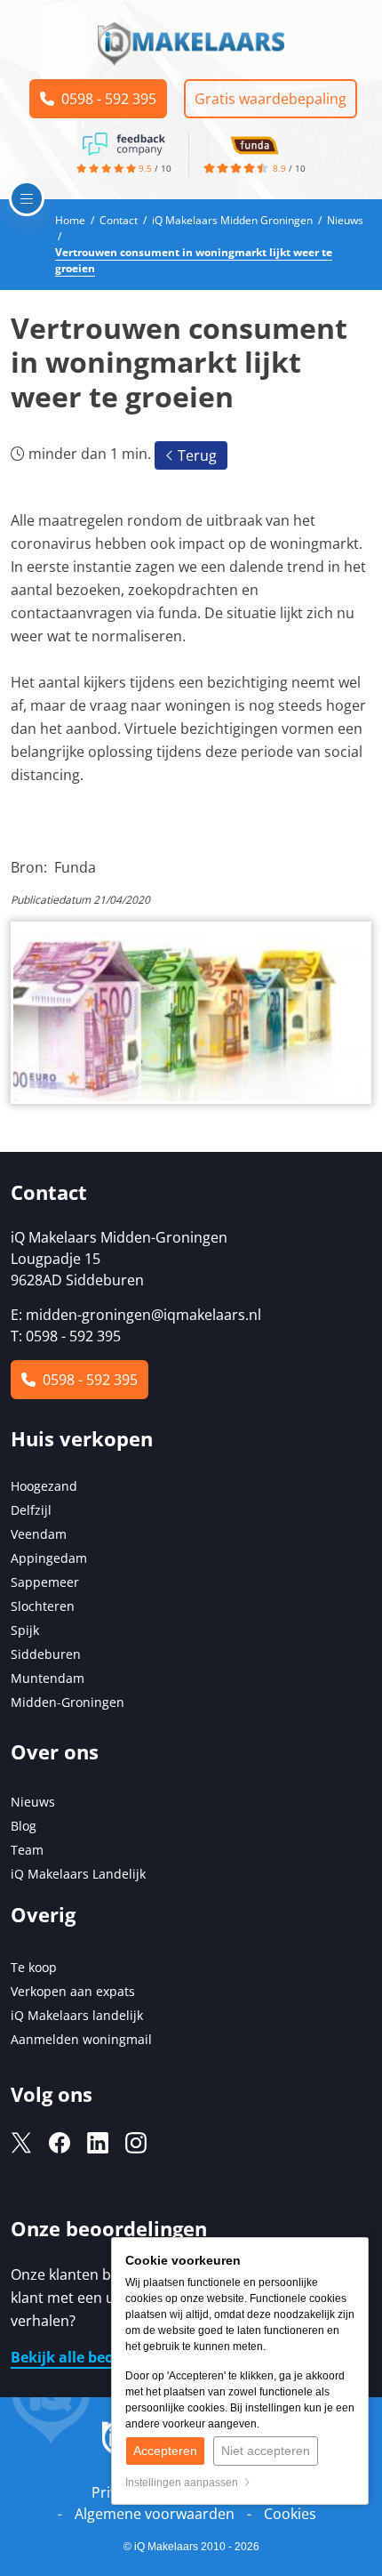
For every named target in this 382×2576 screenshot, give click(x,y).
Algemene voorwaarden (155, 2514)
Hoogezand (44, 1486)
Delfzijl (31, 1510)
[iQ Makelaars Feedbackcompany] (123, 142)
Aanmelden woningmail (81, 2039)
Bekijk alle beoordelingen (100, 2357)
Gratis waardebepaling (271, 99)
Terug (195, 455)
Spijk (25, 1630)
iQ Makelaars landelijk (77, 2015)
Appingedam (49, 1558)
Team (27, 1850)
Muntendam (48, 1678)
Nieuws (33, 1802)
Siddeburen (46, 1654)
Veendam (39, 1534)
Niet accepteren (266, 2451)
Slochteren (43, 1606)
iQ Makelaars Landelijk (78, 1874)
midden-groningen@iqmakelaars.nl (143, 1315)
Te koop (34, 1967)
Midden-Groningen (68, 1702)
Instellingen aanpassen (184, 2483)
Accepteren (165, 2451)
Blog (24, 1826)
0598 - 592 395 (105, 99)
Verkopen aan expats (73, 1991)
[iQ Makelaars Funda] (254, 142)
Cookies (290, 2514)
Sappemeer (45, 1582)
